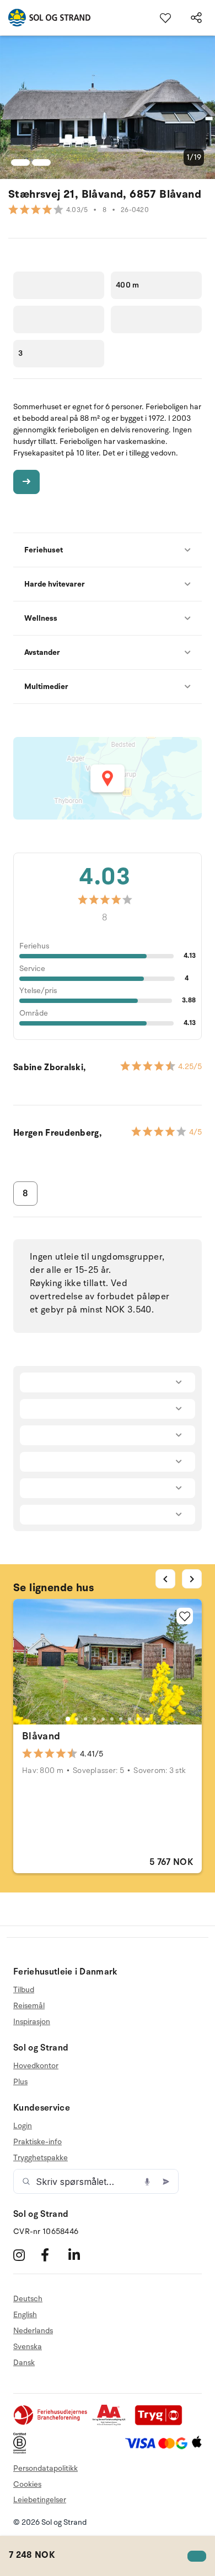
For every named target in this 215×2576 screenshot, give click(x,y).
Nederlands (33, 2331)
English (25, 2315)
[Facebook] (53, 2255)
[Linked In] (81, 2255)
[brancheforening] (51, 2423)
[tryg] (162, 2423)
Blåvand (41, 1736)
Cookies (27, 2484)
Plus (20, 2082)
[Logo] (45, 18)
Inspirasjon (32, 2022)
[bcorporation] (22, 2451)
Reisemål (29, 2006)
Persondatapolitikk (45, 2468)
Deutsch (28, 2299)
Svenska (28, 2347)
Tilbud (24, 1990)
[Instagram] (26, 2255)
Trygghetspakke (41, 2158)
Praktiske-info (37, 2142)
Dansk (24, 2363)
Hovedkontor (36, 2066)
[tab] (68, 1719)
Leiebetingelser (40, 2500)
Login (23, 2126)
